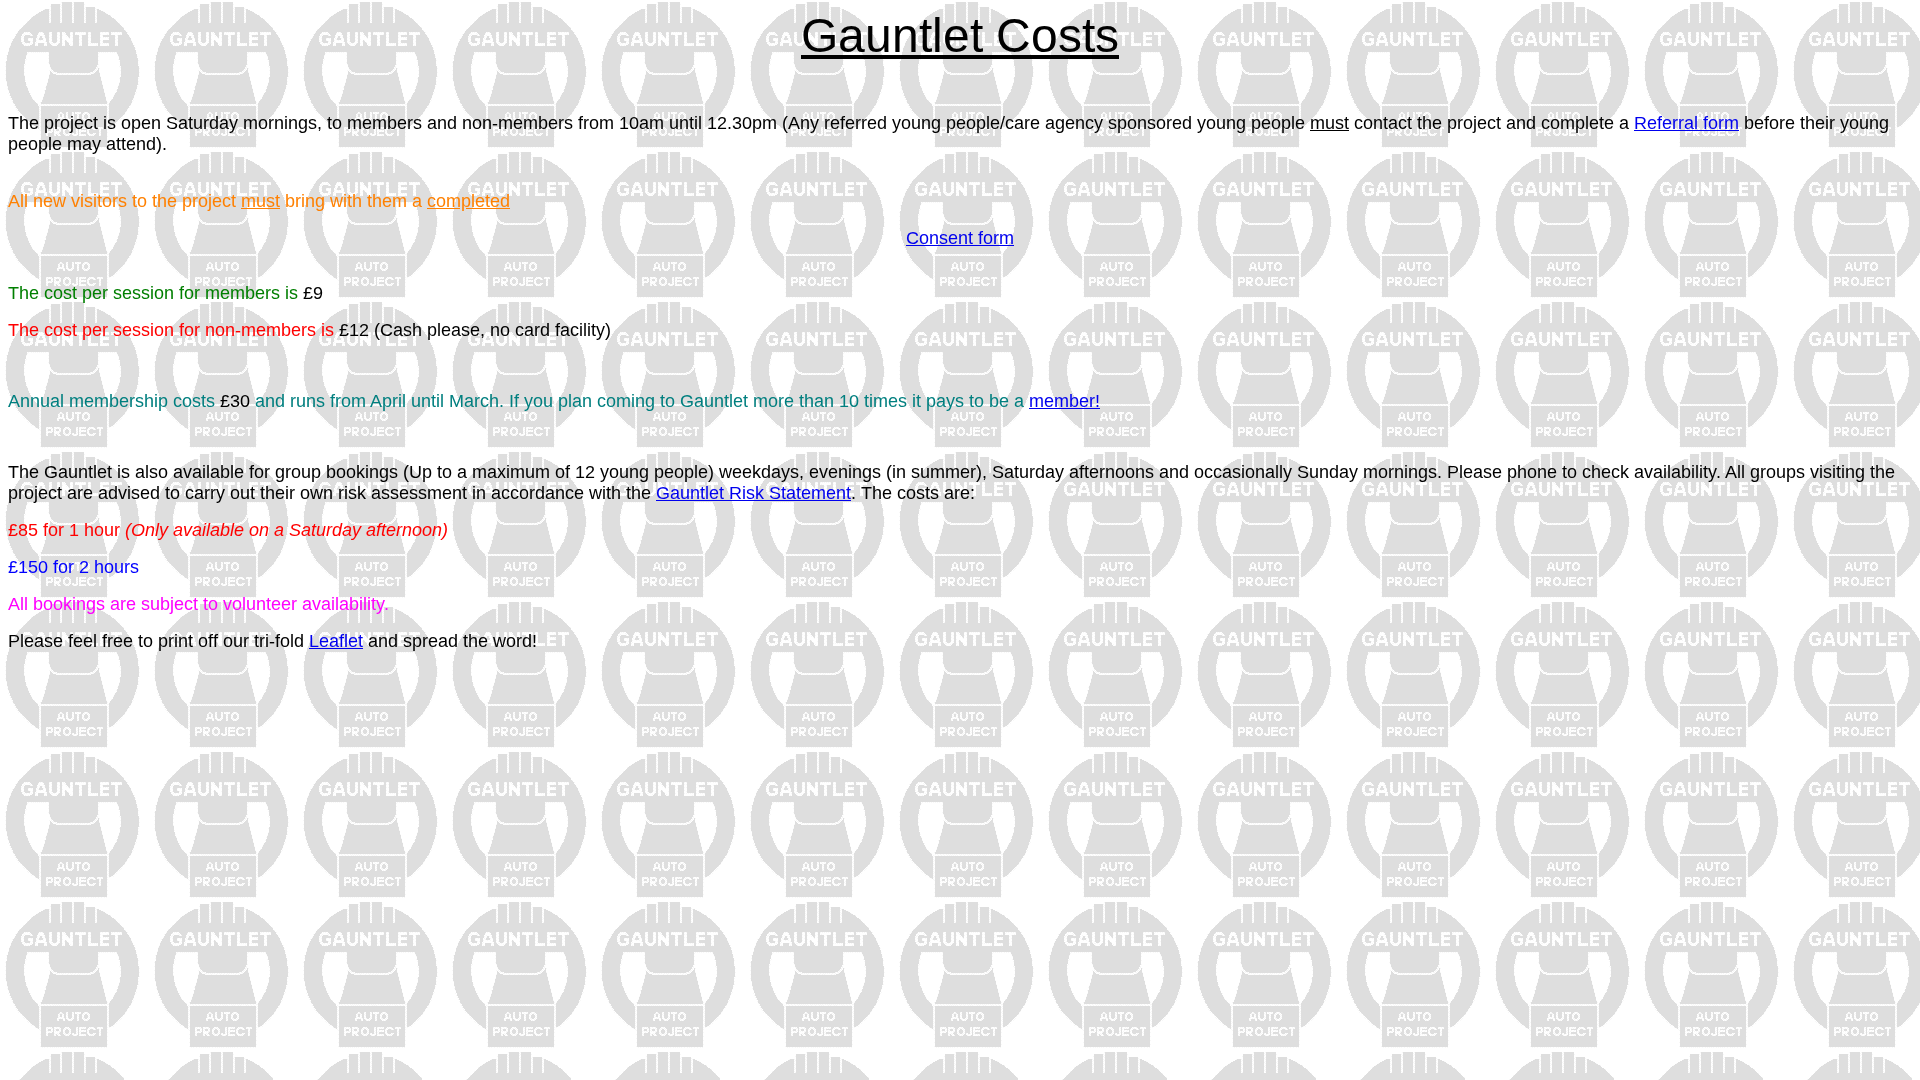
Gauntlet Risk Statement (753, 493)
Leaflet (336, 641)
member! (1064, 401)
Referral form (1686, 123)
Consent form (960, 238)
